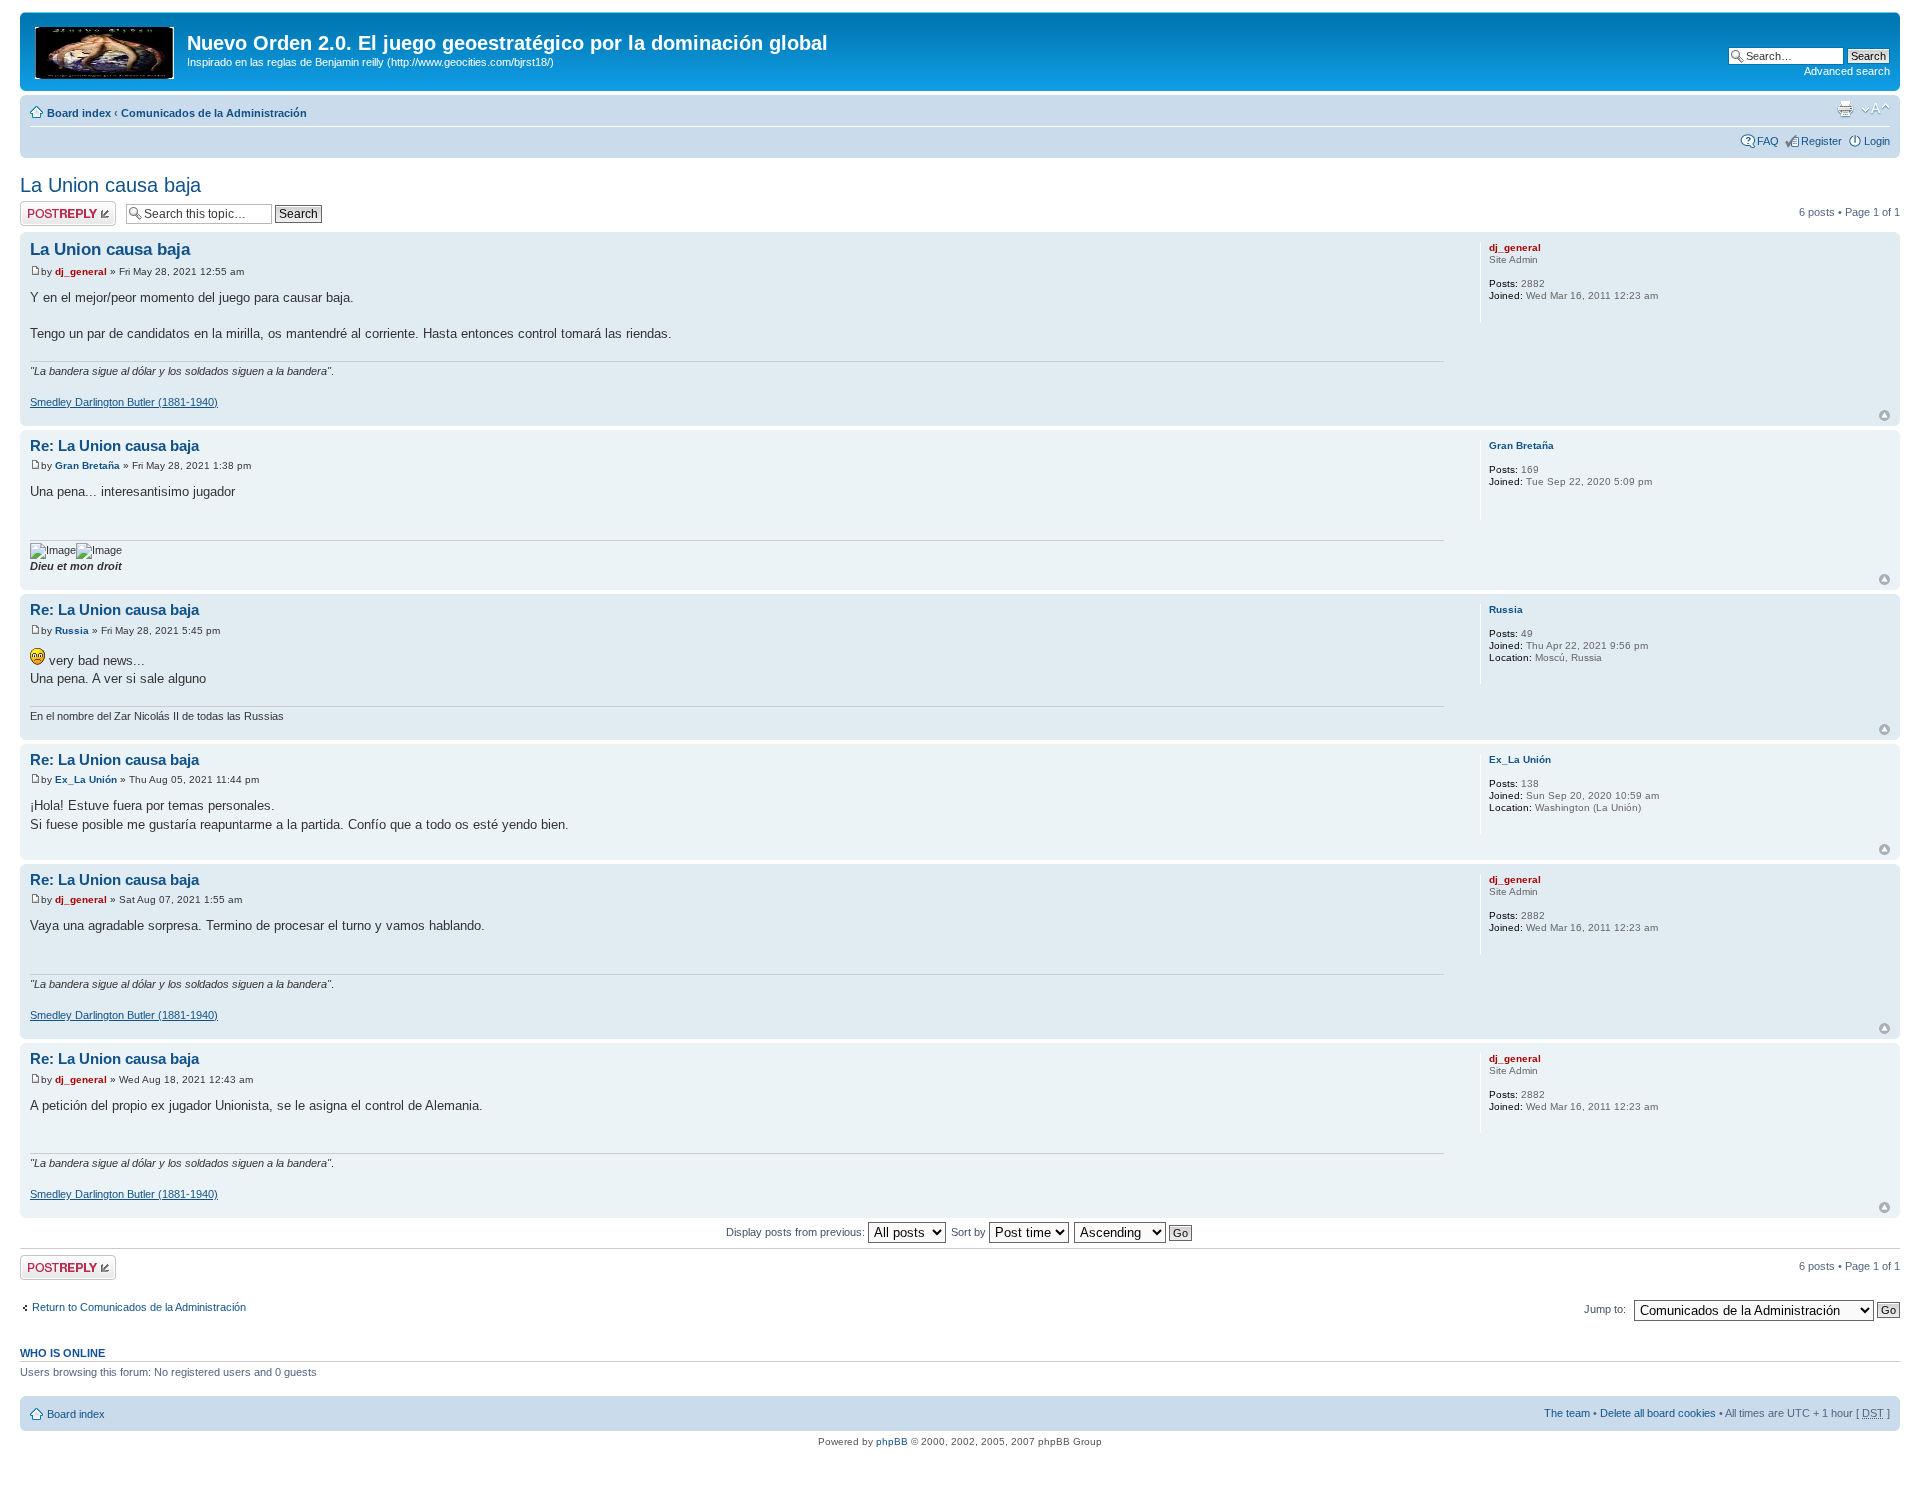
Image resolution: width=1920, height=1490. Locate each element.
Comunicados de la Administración (214, 113)
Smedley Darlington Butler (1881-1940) (124, 402)
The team (1567, 1413)
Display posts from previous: (797, 1232)
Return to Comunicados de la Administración (139, 1307)
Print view (1845, 109)
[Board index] (106, 49)
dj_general (81, 271)
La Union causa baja (110, 185)
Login (1877, 141)
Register (1821, 141)
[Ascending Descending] (1134, 1232)
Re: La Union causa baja (114, 445)
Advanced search (1847, 71)
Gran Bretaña (87, 465)
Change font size (1875, 109)
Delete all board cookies (1658, 1413)
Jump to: (1605, 1309)
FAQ (1768, 141)
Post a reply (49, 207)
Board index (79, 113)
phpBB (892, 1441)
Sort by (970, 1232)
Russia (72, 630)
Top (1884, 415)
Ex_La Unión (86, 779)
